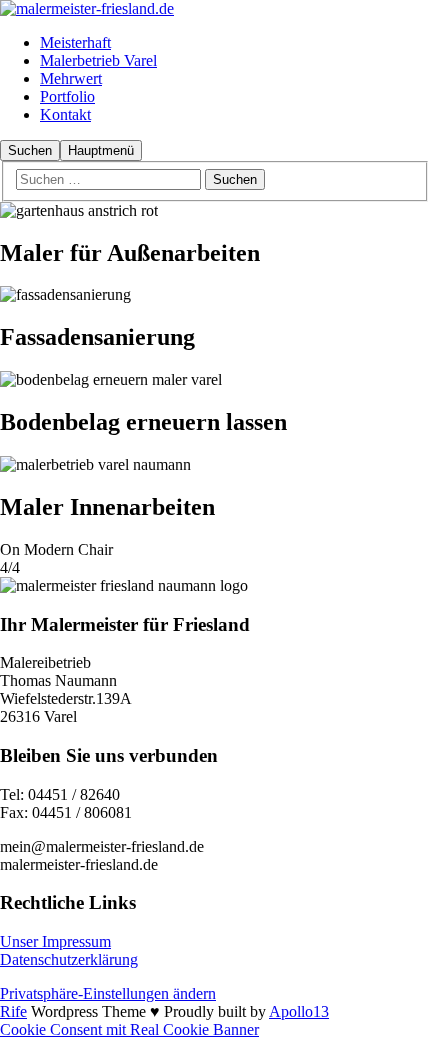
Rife (13, 1011)
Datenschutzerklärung (69, 959)
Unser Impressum (55, 941)
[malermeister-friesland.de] (87, 8)
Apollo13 (299, 1011)
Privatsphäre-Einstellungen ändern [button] (108, 993)
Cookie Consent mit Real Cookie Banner (129, 1029)
